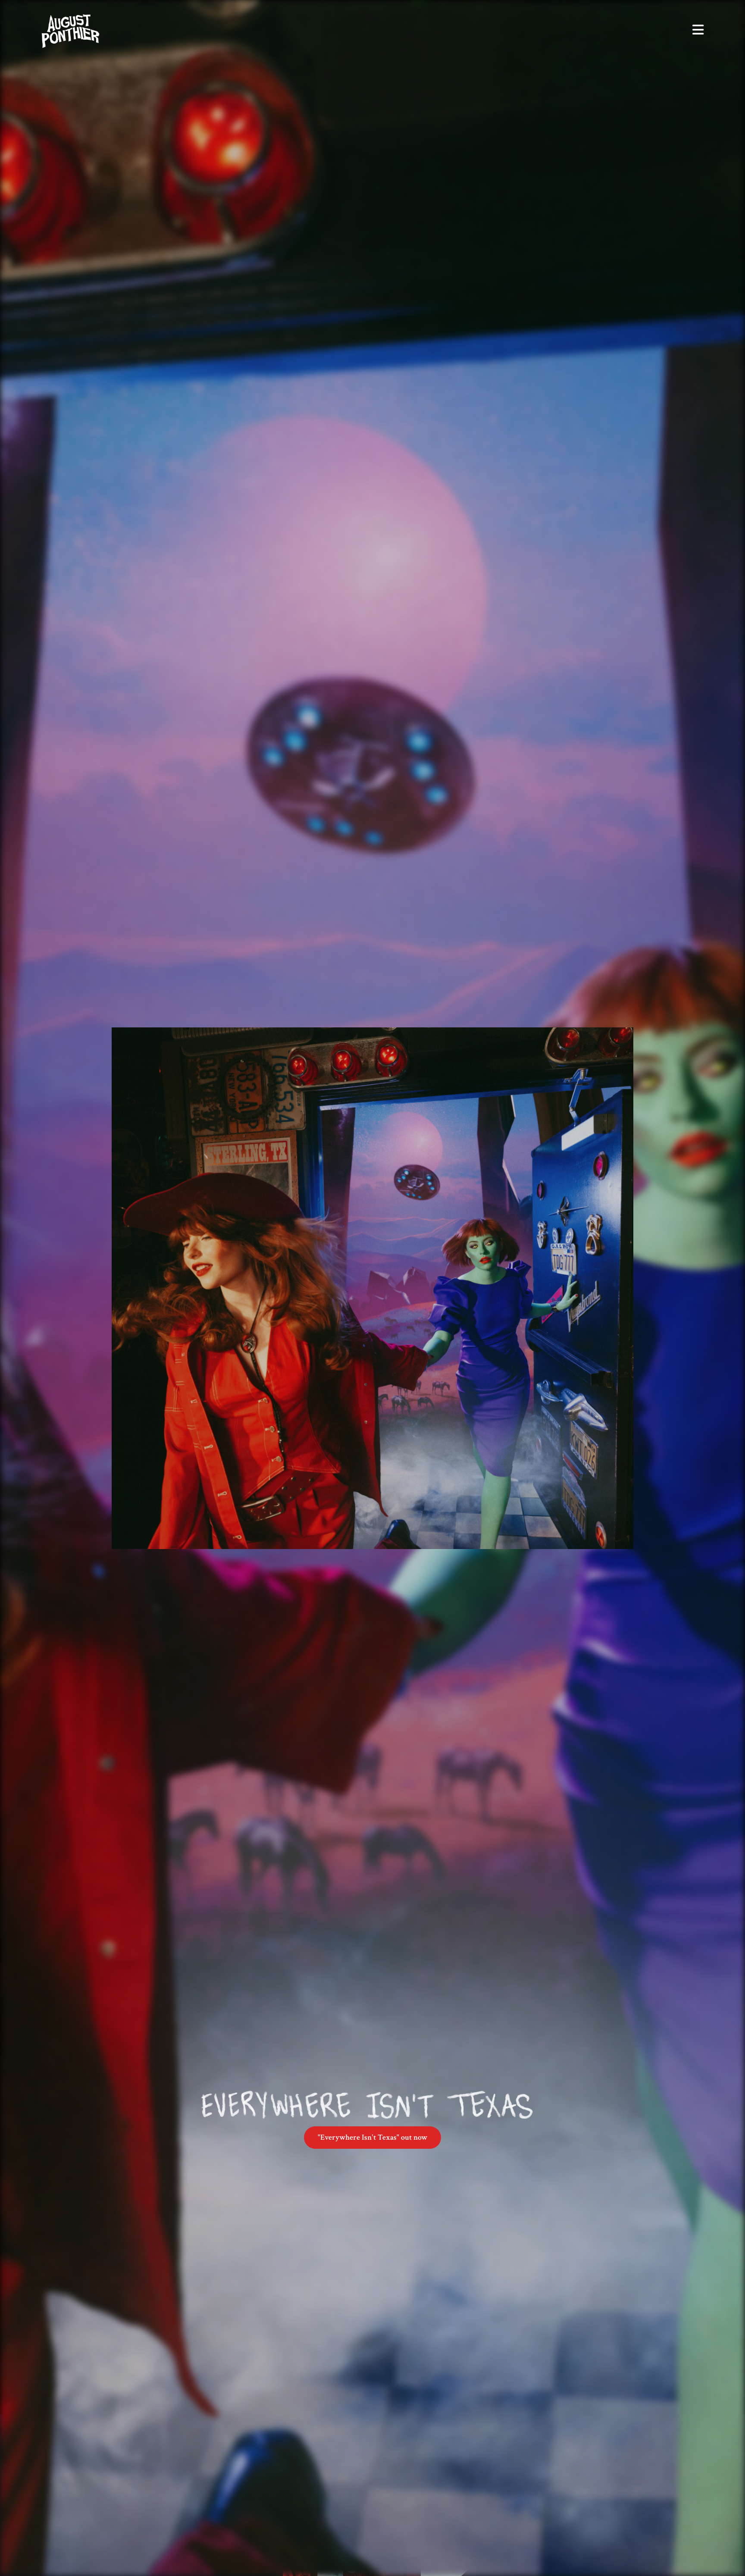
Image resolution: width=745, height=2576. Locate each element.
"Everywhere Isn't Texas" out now (372, 2137)
